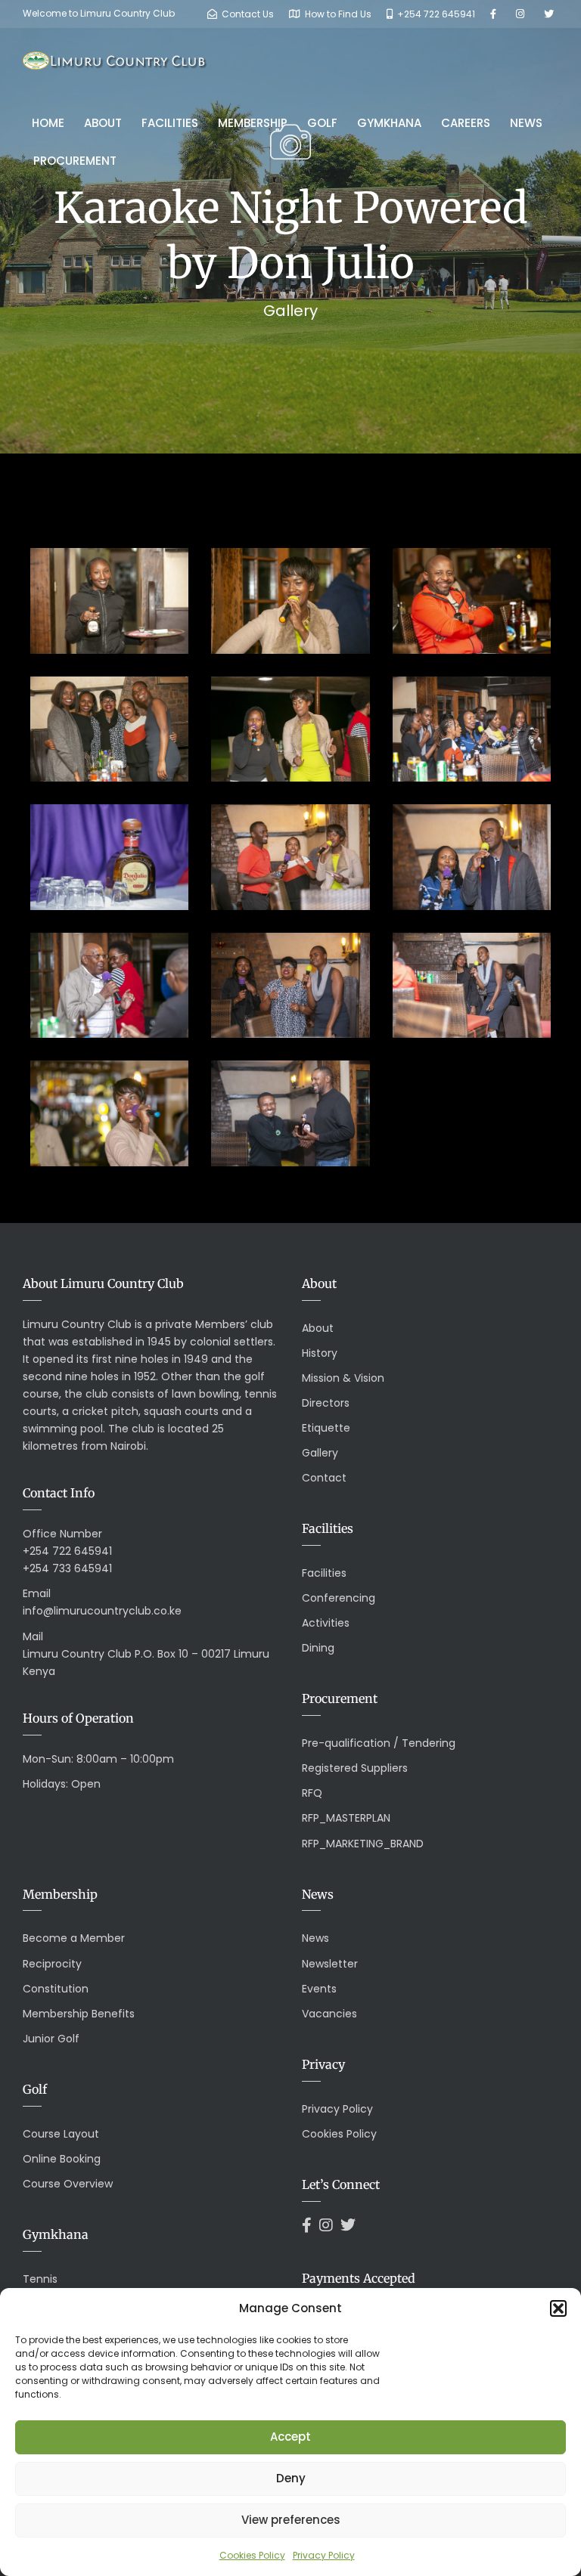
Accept (290, 2437)
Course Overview (68, 2184)
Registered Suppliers (355, 1768)
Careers (466, 123)
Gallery (320, 1453)
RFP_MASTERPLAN (346, 1818)
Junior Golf (51, 2039)
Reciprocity (52, 1964)
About (103, 123)
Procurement (75, 161)
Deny (291, 2478)
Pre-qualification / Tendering (379, 1743)
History (320, 1353)
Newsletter (330, 1964)
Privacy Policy (324, 2555)
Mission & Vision (343, 1378)
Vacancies (329, 2014)
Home (48, 123)
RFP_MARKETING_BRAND (363, 1844)
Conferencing (339, 1598)
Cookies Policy (252, 2555)
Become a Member (74, 1938)
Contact (324, 1478)
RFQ (312, 1793)
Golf (322, 123)
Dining (318, 1648)
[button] (558, 2308)
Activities (326, 1623)
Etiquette (326, 1428)
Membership (253, 123)
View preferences (291, 2520)
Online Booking (62, 2159)
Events (319, 1989)
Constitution (56, 1989)
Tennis (40, 2279)
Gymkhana (389, 123)
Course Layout (61, 2134)
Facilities (170, 123)
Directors (326, 1403)
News (526, 123)
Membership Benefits (79, 2014)
